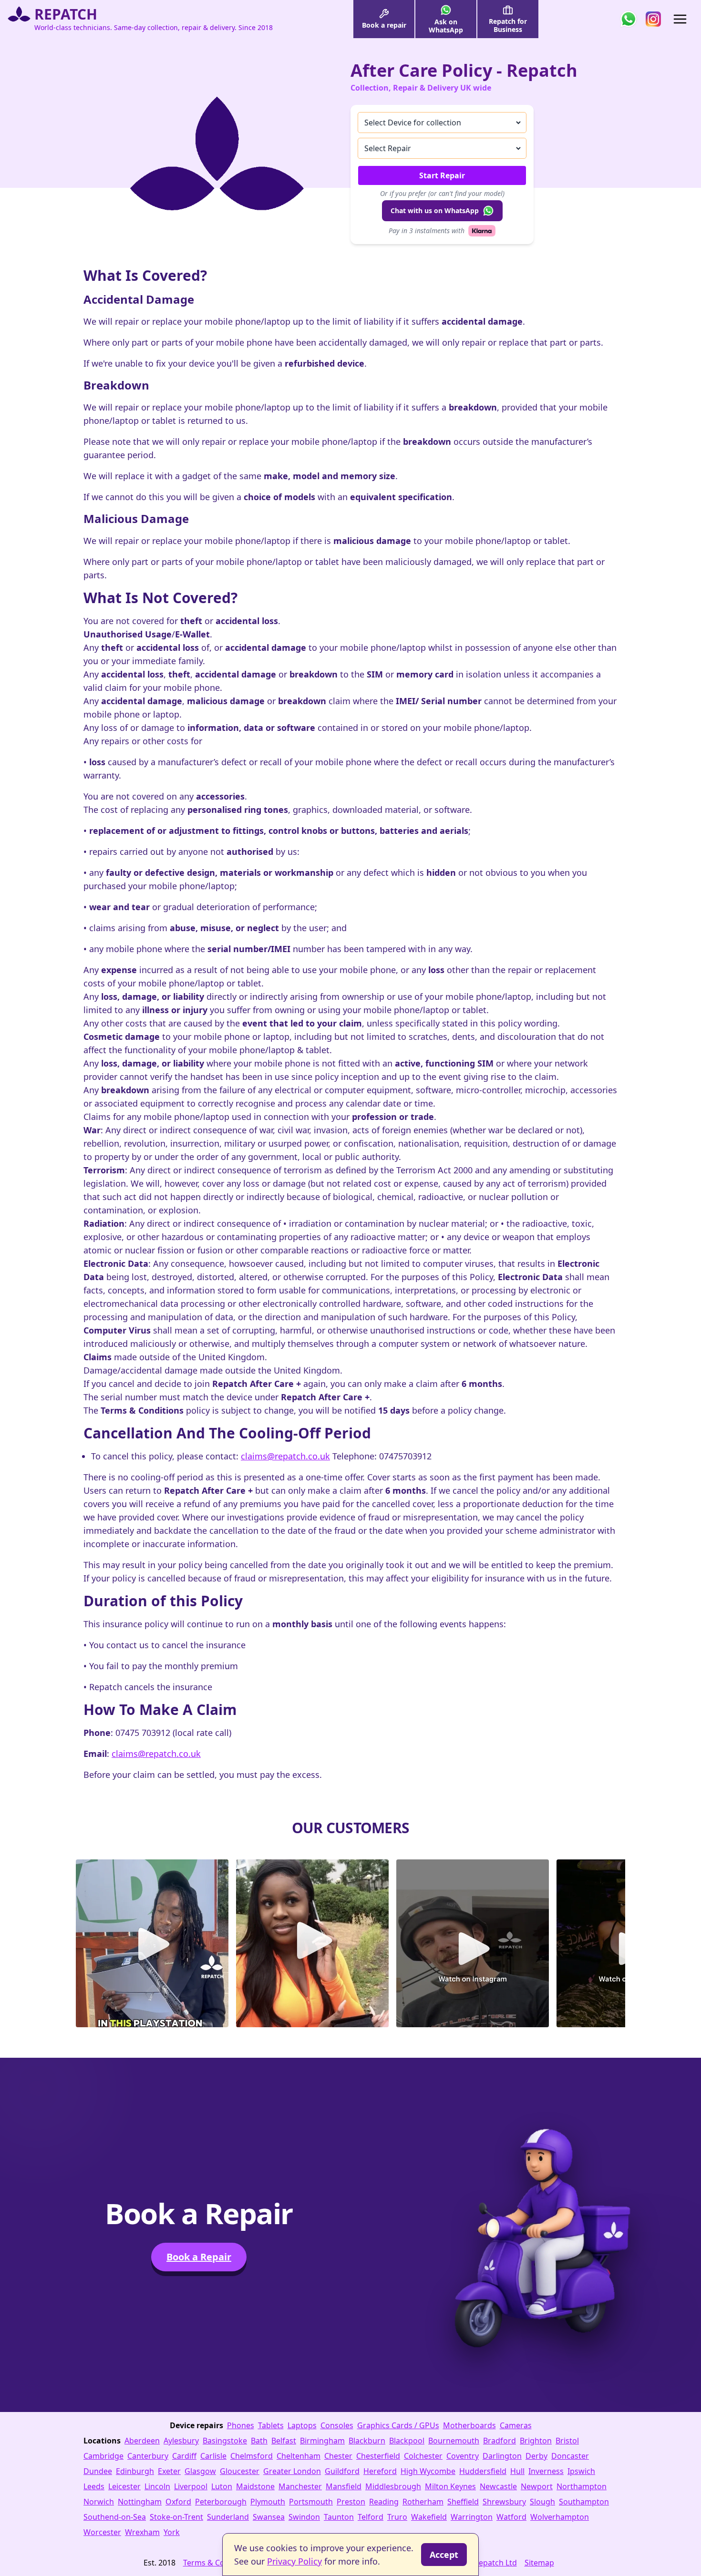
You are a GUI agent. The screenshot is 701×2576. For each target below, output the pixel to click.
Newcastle (498, 2486)
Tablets (271, 2425)
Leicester (124, 2486)
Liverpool (191, 2486)
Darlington (502, 2456)
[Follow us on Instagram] (653, 19)
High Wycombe (428, 2471)
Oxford (178, 2502)
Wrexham (142, 2532)
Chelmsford (252, 2456)
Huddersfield (483, 2471)
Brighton (536, 2441)
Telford (371, 2517)
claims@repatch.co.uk (285, 1456)
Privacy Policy (294, 2561)
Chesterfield (378, 2456)
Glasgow (200, 2471)
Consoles (337, 2425)
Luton (222, 2486)
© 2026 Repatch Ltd (482, 2563)
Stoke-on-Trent (176, 2517)
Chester (338, 2456)
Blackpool (407, 2441)
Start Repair (442, 175)
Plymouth (268, 2502)
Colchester (423, 2456)
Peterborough (221, 2502)
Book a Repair (199, 2257)
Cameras (516, 2425)
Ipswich (581, 2471)
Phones (241, 2425)
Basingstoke (225, 2441)
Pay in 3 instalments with (427, 231)
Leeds (94, 2486)
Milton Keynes (450, 2486)
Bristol (567, 2441)
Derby (536, 2456)
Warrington (472, 2517)
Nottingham (140, 2502)
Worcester (102, 2532)
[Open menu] (680, 19)
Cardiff (184, 2456)
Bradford (500, 2441)
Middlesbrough (393, 2486)
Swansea (269, 2517)
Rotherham (423, 2502)
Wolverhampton (560, 2517)
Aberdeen (142, 2441)
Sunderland (228, 2517)
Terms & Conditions (219, 2563)
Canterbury (148, 2456)
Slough (542, 2502)
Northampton (582, 2486)
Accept (444, 2555)
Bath (259, 2441)
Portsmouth (311, 2502)
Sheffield (463, 2502)
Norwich (99, 2502)
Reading (384, 2502)
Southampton (584, 2502)
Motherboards (469, 2425)
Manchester (300, 2486)
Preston (351, 2502)
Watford (511, 2517)
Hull (517, 2471)
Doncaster (570, 2456)
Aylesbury (181, 2441)
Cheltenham (299, 2456)
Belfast (284, 2441)
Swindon (304, 2517)
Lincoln (157, 2486)
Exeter (169, 2471)
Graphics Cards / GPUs (398, 2425)
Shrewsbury (504, 2502)
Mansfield (344, 2486)
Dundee (98, 2471)
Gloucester (240, 2471)
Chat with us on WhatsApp (435, 210)
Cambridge (103, 2456)
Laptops (302, 2425)
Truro (397, 2517)
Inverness (546, 2471)
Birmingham (322, 2441)
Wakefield (429, 2517)
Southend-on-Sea (115, 2517)
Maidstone (255, 2486)
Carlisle (213, 2456)
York (172, 2532)
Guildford (342, 2471)
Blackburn (367, 2441)
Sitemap (539, 2563)
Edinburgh (135, 2471)
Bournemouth (454, 2441)
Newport (537, 2486)
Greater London (292, 2471)
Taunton (339, 2517)
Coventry (463, 2456)
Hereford (380, 2471)
